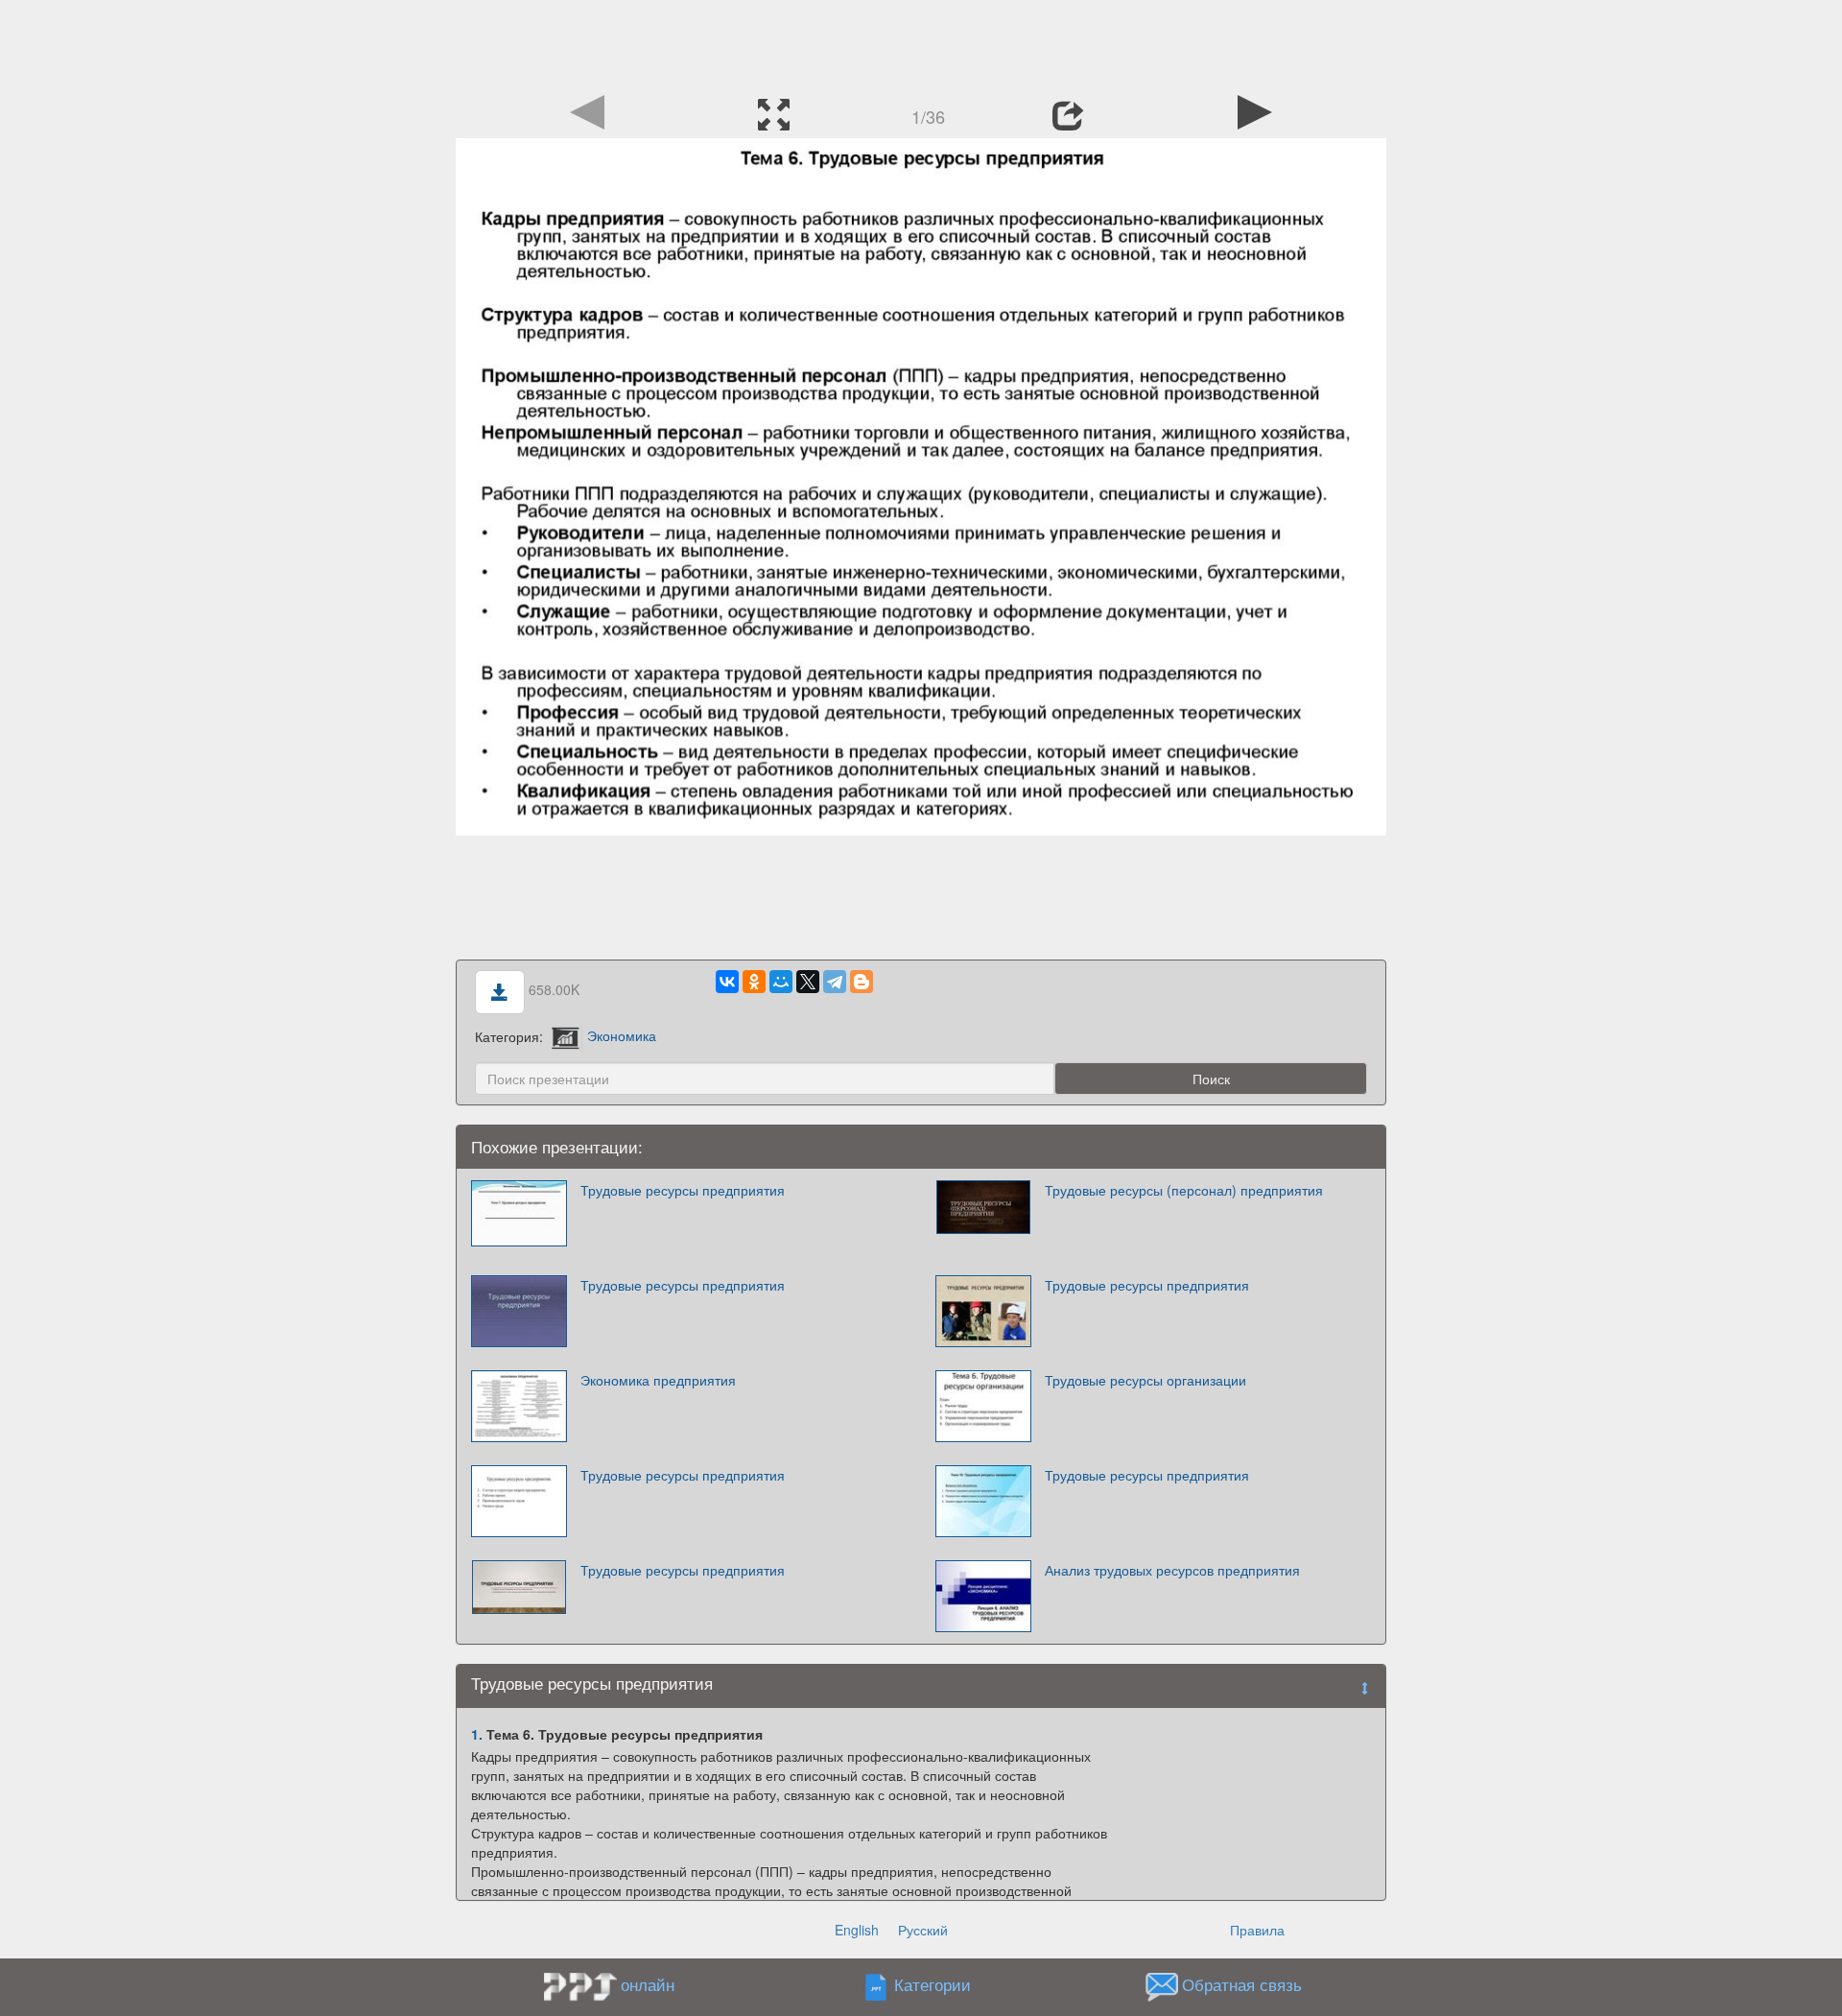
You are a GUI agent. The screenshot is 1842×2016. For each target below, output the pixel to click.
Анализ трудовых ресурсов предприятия (1172, 1570)
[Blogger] (862, 982)
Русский (923, 1930)
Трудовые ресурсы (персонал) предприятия (1184, 1190)
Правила (1257, 1930)
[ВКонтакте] (727, 982)
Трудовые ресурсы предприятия (683, 1190)
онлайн (648, 1984)
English (857, 1930)
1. (477, 1734)
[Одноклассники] (754, 982)
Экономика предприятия (658, 1380)
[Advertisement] (921, 43)
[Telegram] (835, 982)
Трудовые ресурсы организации (1145, 1380)
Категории (933, 1984)
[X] (808, 982)
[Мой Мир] (781, 982)
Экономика (622, 1035)
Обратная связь (1242, 1984)
